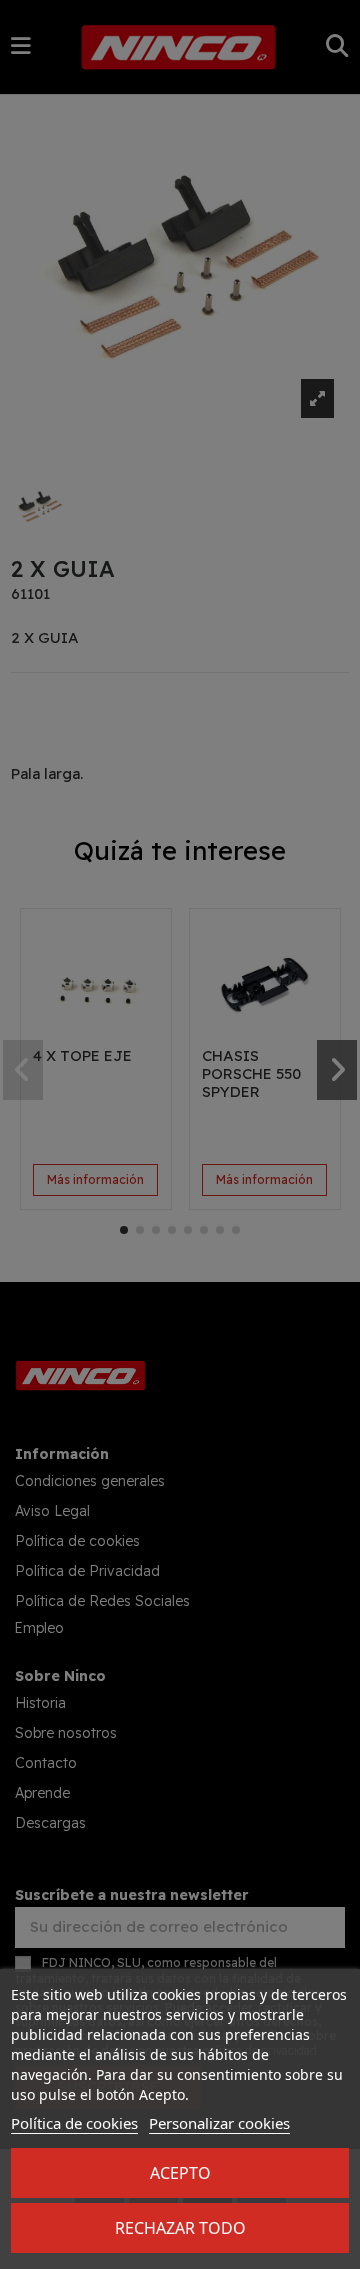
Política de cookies (74, 2123)
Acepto (180, 2173)
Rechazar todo (180, 2228)
